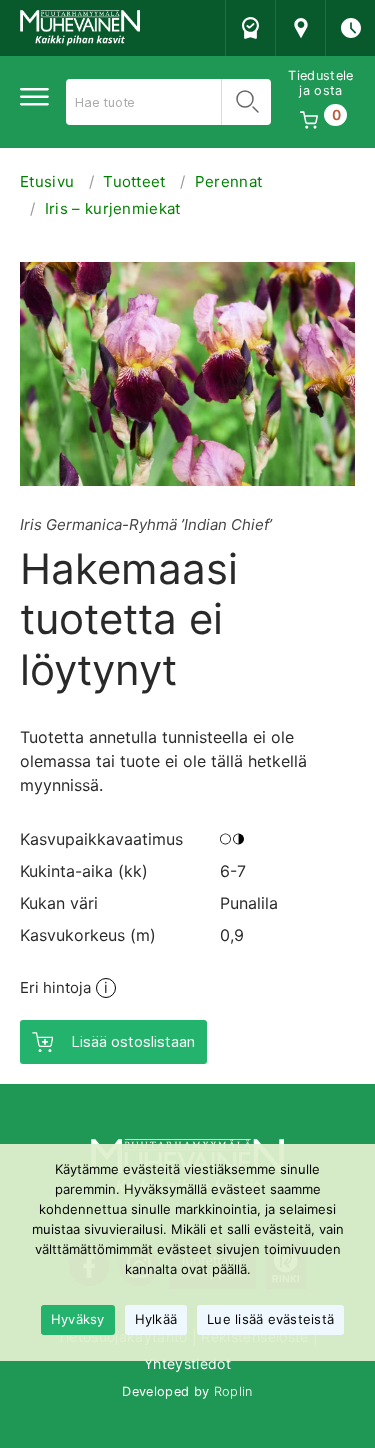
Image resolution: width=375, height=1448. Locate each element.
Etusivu (47, 181)
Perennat (229, 181)
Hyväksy (78, 1319)
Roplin (233, 1391)
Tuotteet (134, 181)
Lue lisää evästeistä (270, 1319)
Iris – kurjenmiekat (113, 208)
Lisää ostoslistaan (133, 1041)
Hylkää (156, 1319)
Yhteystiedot (187, 1363)
